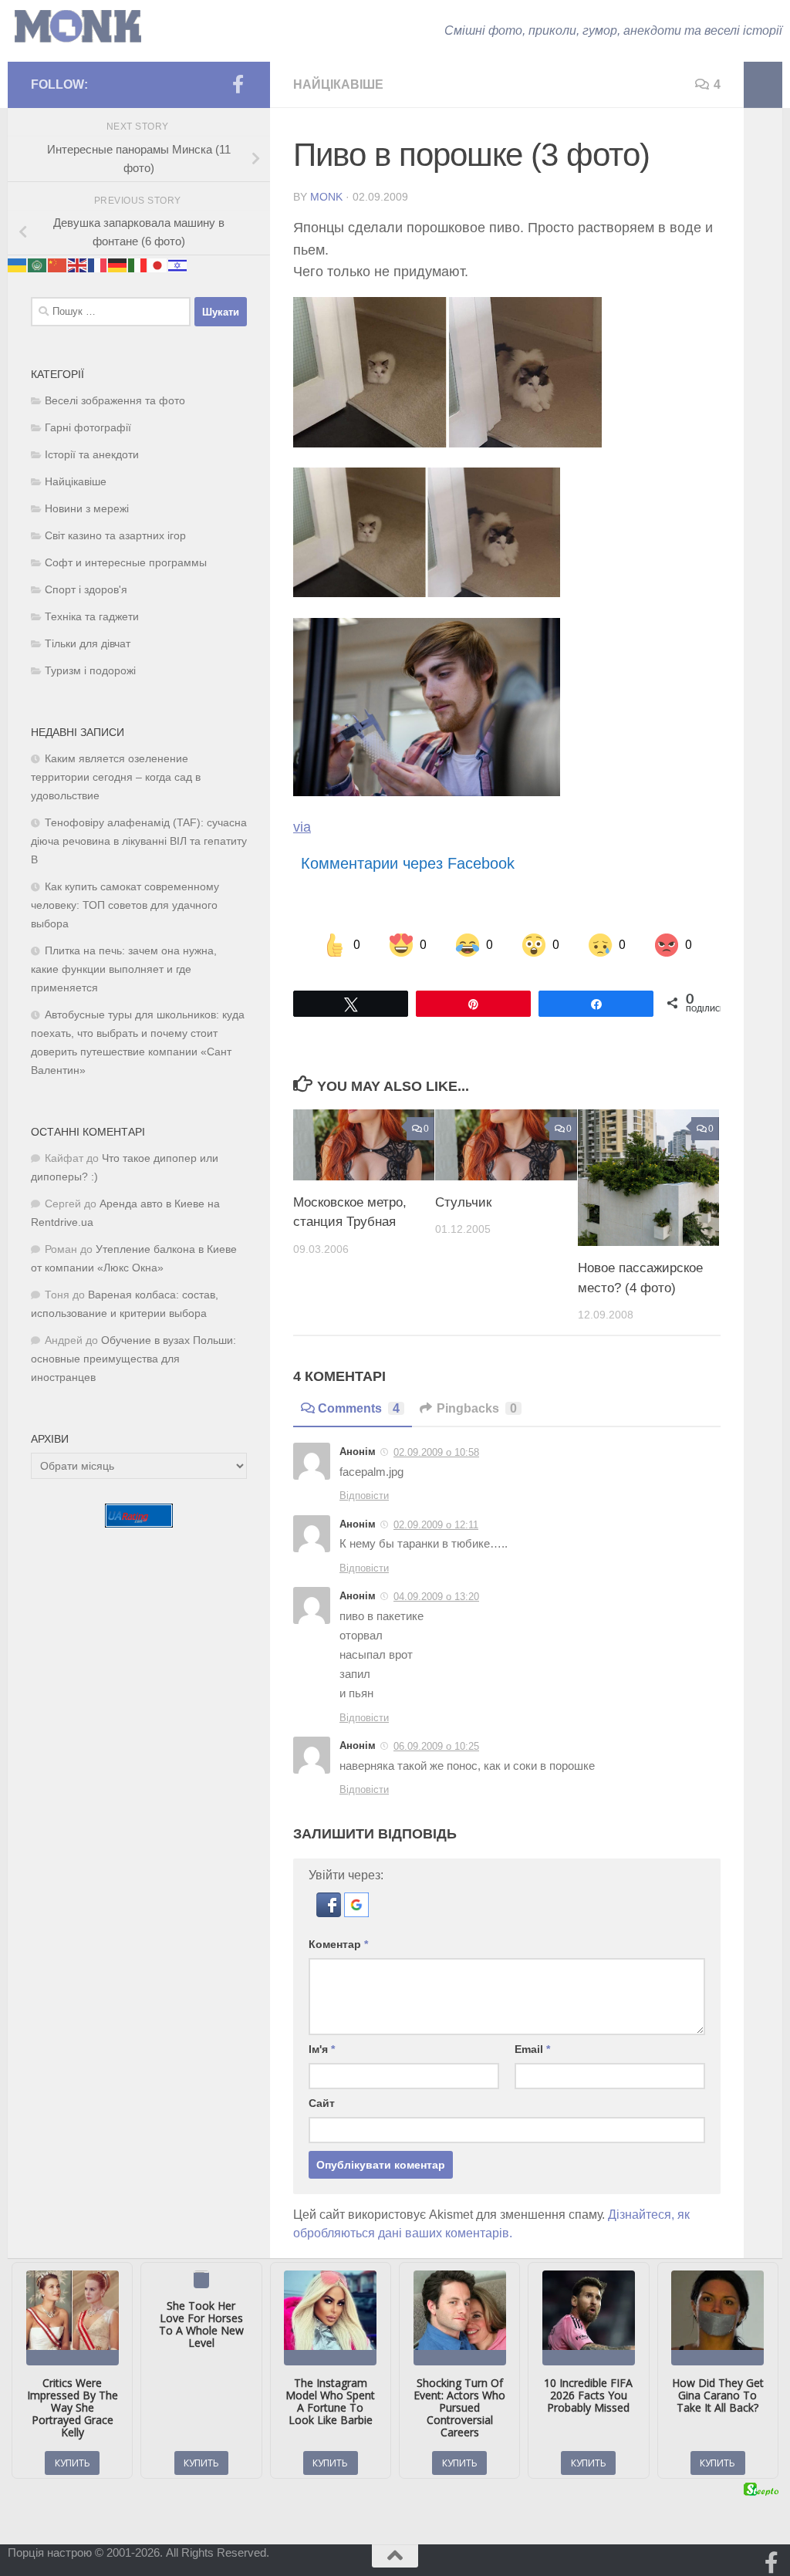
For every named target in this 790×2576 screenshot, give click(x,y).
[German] (118, 264)
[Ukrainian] (18, 264)
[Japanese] (158, 264)
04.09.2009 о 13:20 (436, 1597)
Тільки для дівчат (88, 644)
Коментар (338, 1944)
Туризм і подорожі (90, 671)
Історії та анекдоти (92, 455)
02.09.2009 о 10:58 (436, 1452)
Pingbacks (477, 1408)
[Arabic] (38, 264)
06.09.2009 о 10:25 (436, 1746)
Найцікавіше (338, 84)
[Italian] (138, 264)
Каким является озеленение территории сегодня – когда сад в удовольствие (116, 777)
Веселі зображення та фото (115, 401)
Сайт (322, 2103)
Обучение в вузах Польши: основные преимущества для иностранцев (133, 1359)
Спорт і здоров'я (86, 590)
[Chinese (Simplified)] (58, 264)
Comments (359, 1408)
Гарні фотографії (88, 428)
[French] (98, 264)
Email (532, 2049)
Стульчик (463, 1202)
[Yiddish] (178, 264)
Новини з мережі (87, 509)
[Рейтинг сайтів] (139, 1523)
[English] (78, 264)
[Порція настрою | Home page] (78, 27)
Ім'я (322, 2049)
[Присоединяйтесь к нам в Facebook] (238, 84)
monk (326, 197)
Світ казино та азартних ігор (115, 536)
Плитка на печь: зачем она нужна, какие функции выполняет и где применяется (124, 969)
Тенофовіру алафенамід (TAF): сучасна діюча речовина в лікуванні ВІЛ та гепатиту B (139, 841)
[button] (330, 1913)
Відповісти (364, 1496)
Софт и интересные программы (126, 563)
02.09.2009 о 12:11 (436, 1525)
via (302, 827)
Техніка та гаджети (92, 617)
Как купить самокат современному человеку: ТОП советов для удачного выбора (125, 905)
